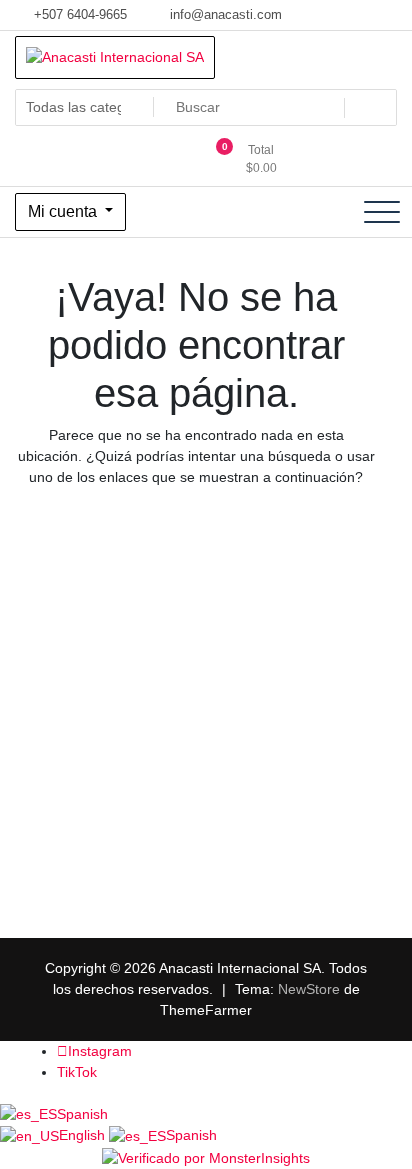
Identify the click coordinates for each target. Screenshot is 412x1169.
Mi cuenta (64, 211)
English (84, 1135)
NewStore (309, 989)
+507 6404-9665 (78, 14)
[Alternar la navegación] (382, 212)
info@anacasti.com (224, 14)
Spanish (82, 1114)
